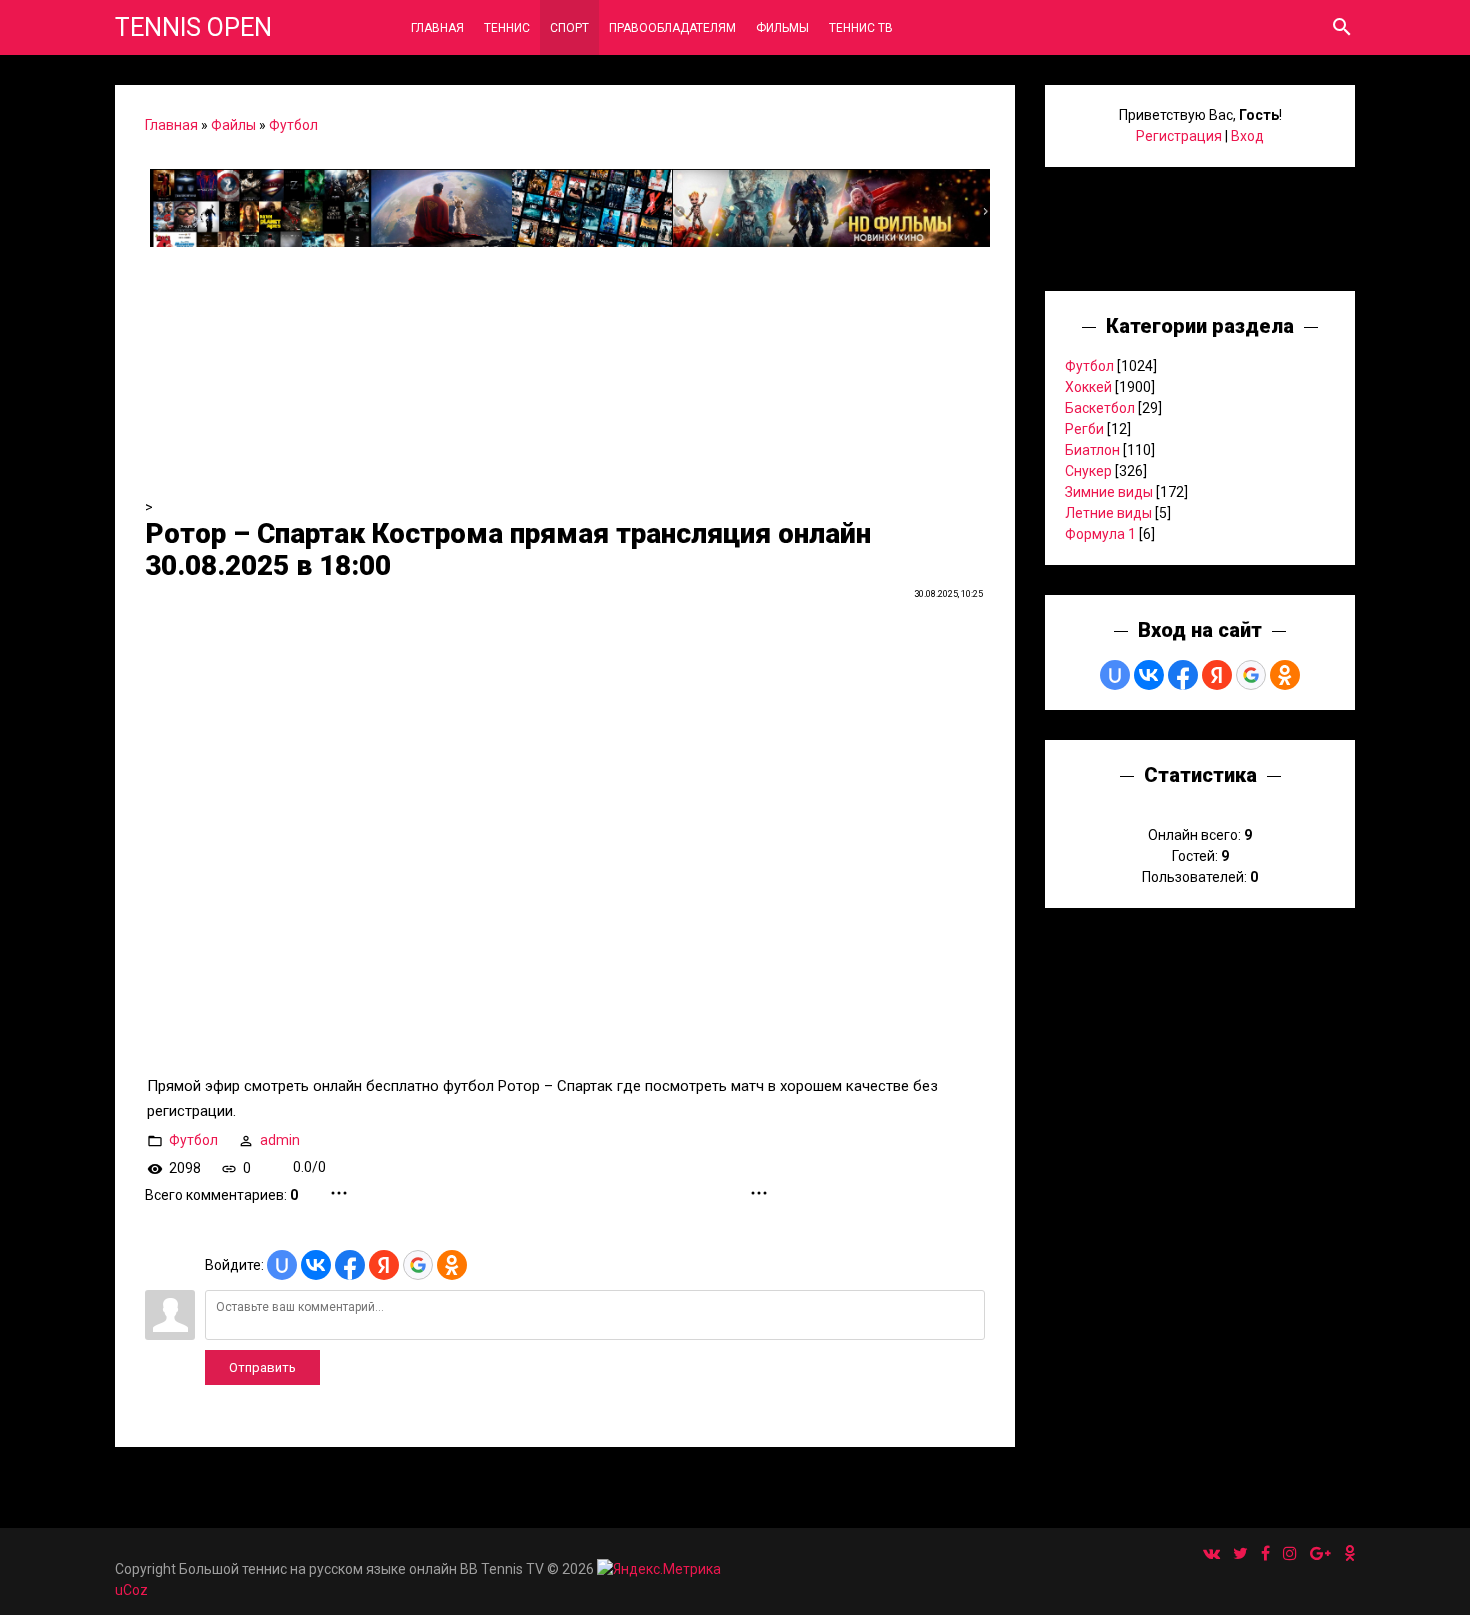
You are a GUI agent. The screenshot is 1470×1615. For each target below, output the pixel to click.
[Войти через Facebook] (350, 1265)
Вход (1247, 136)
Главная (171, 125)
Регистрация (1179, 136)
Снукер (1088, 471)
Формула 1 (1100, 534)
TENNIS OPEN (193, 27)
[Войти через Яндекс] (384, 1265)
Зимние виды (1109, 492)
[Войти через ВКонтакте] (316, 1265)
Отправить (262, 1367)
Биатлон (1092, 450)
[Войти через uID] (282, 1265)
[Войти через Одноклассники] (452, 1265)
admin (280, 1139)
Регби (1084, 429)
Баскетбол (1100, 408)
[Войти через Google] (418, 1265)
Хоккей (1088, 387)
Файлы (233, 125)
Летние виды (1108, 513)
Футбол (293, 125)
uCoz (131, 1590)
